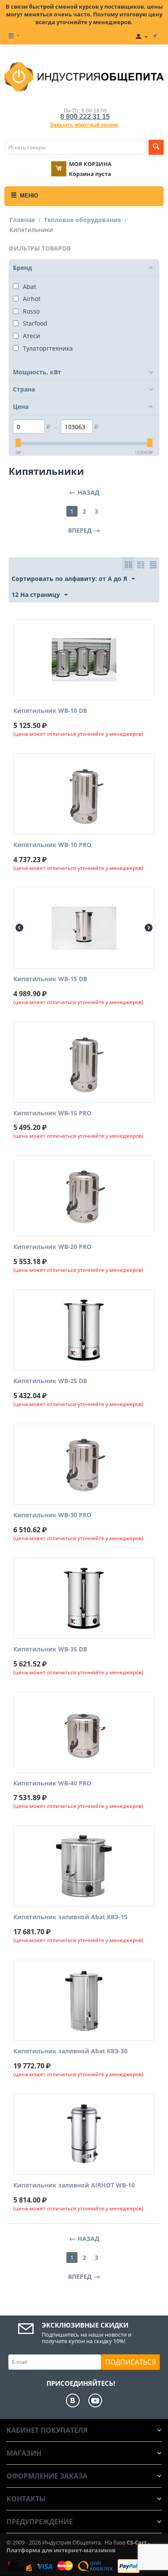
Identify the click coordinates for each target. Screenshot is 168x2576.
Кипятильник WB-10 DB (50, 711)
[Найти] (156, 147)
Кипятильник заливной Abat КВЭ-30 (70, 2051)
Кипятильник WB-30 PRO (52, 1515)
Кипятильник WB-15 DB (50, 979)
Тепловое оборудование (82, 220)
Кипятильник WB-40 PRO (52, 1784)
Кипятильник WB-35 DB (50, 1649)
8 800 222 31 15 (85, 117)
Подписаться (131, 2362)
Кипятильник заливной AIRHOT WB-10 (74, 2185)
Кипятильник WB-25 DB (50, 1381)
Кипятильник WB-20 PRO (52, 1247)
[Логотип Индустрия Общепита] (84, 76)
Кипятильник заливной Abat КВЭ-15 (70, 1917)
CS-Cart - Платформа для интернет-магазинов (78, 2546)
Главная (22, 220)
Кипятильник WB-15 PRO (52, 1113)
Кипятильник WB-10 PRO (52, 845)
